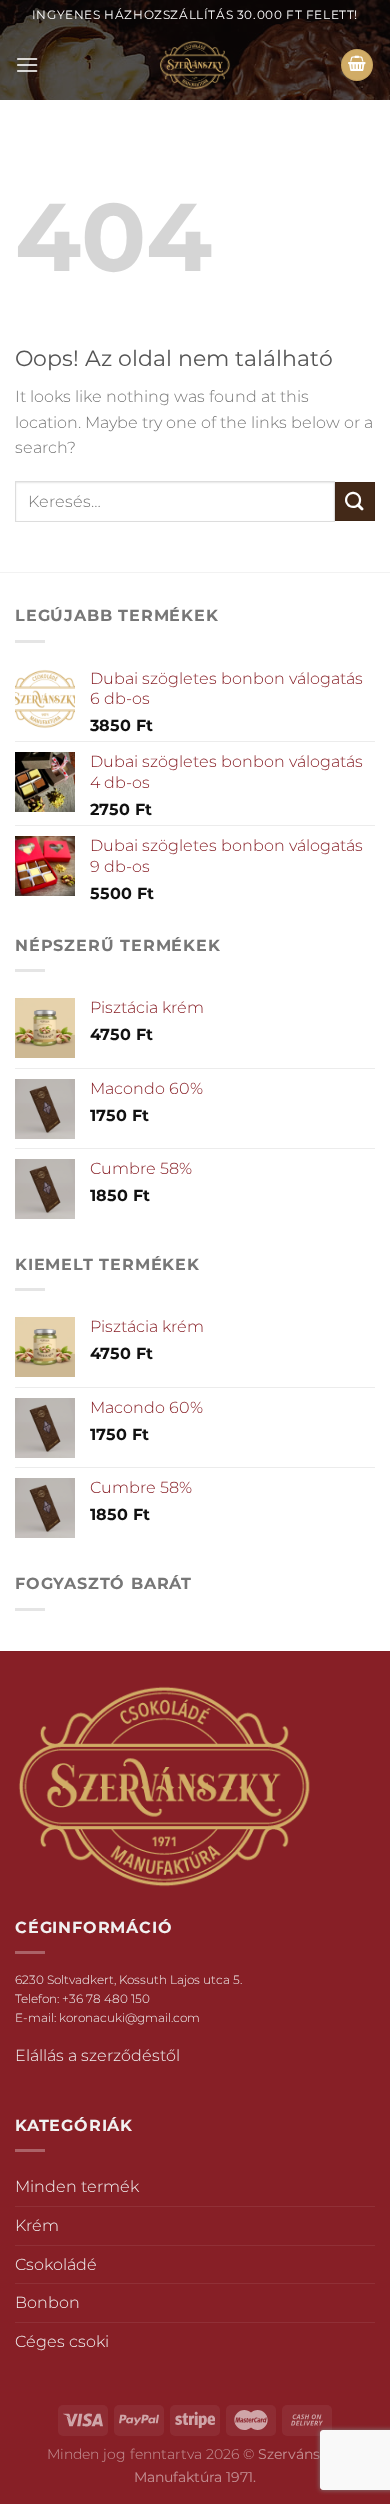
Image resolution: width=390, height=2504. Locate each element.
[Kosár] (357, 65)
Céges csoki (62, 2341)
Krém (37, 2225)
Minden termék (77, 2186)
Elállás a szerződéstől (97, 2055)
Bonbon (47, 2302)
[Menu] (27, 64)
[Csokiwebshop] (195, 65)
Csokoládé (56, 2264)
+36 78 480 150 (106, 1998)
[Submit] (355, 501)
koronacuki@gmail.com (129, 2017)
